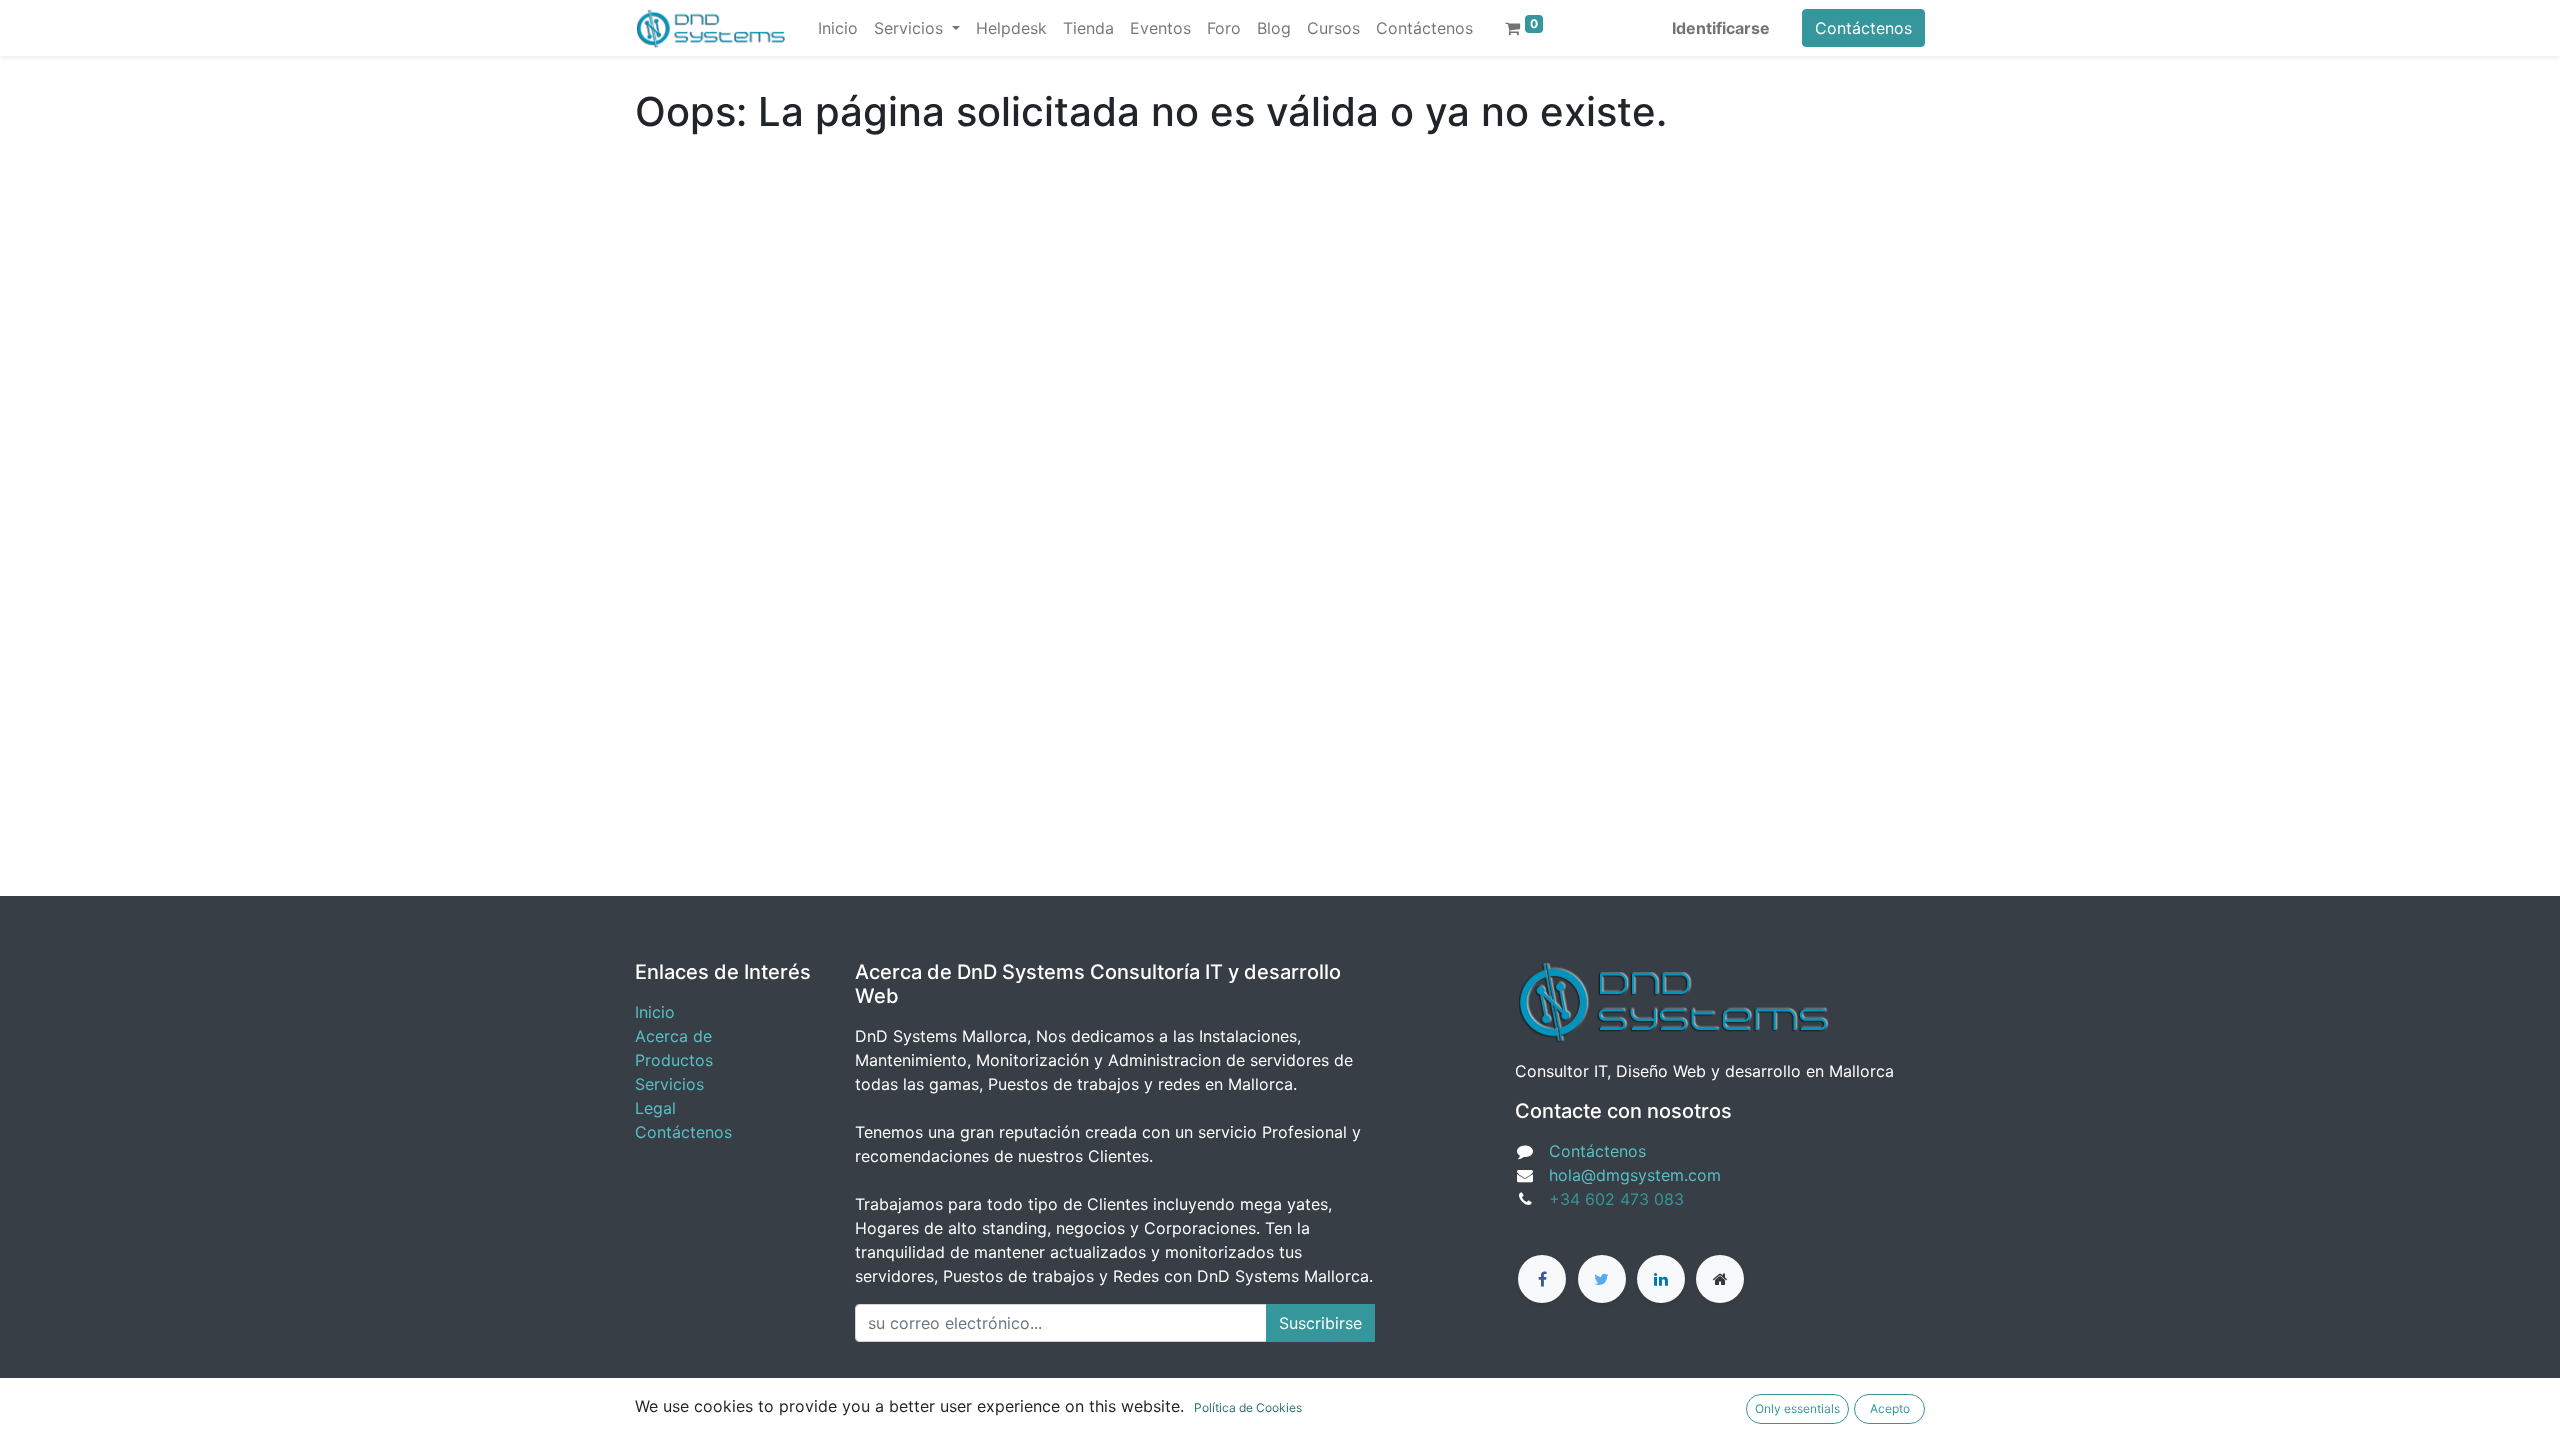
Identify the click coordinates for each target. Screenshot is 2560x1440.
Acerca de (673, 1036)
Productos (674, 1060)
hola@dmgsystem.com (1635, 1175)
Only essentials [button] (1797, 1408)
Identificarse (1721, 28)
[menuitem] (838, 28)
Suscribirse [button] (1320, 1323)
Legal (655, 1108)
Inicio (655, 1012)
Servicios (669, 1084)
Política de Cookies (1248, 1407)
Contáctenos (1863, 28)
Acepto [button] (1890, 1408)
